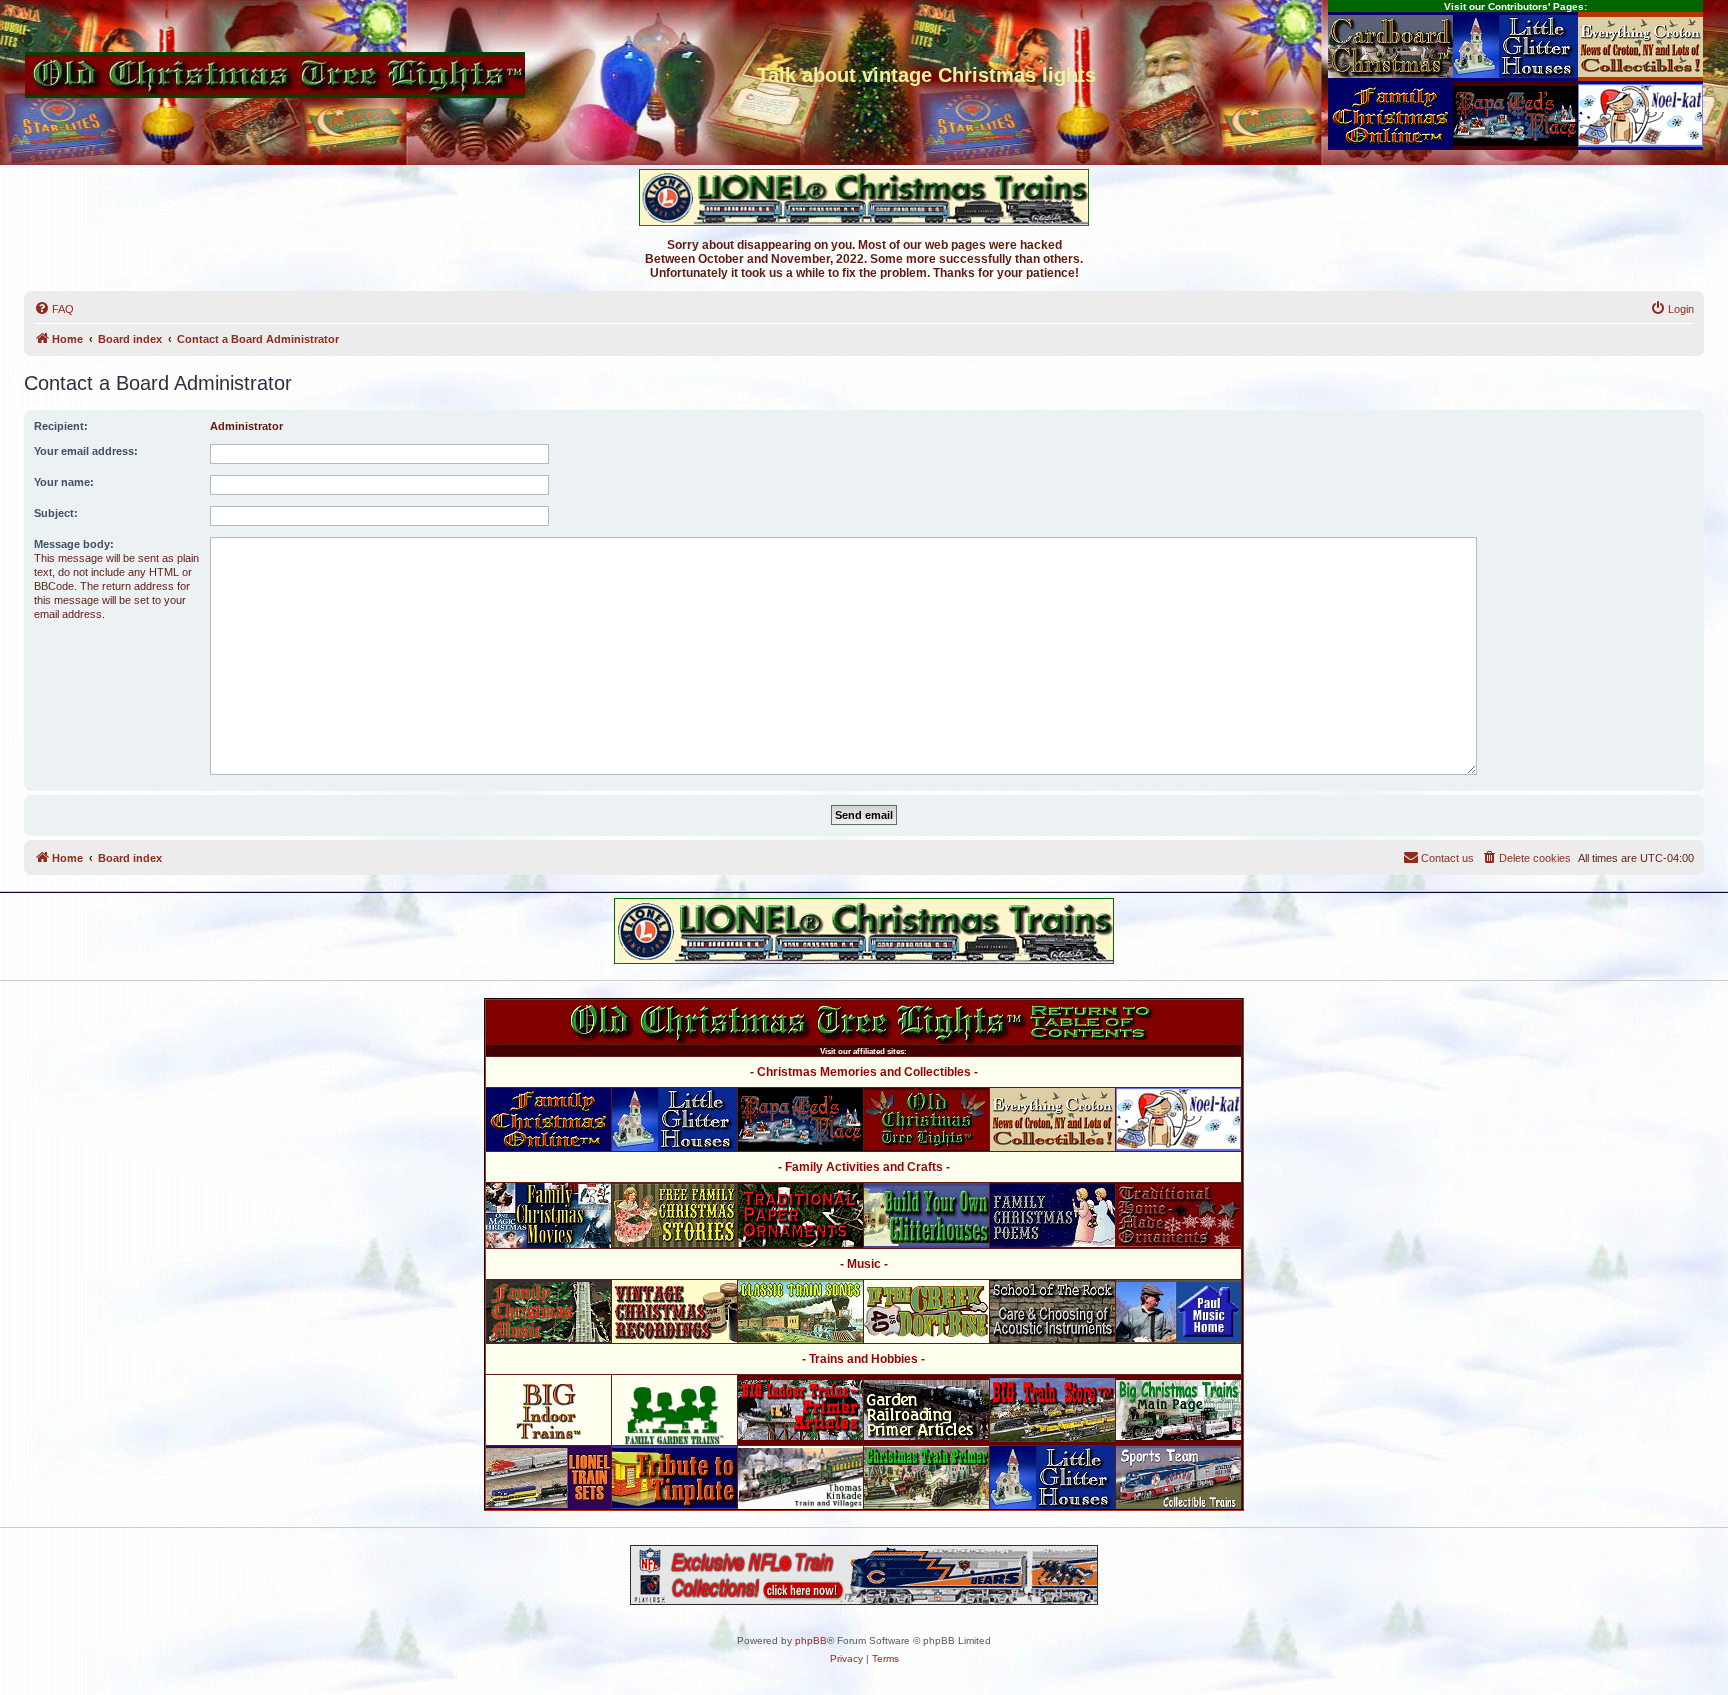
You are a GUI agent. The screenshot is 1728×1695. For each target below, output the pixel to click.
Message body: (74, 544)
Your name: (64, 482)
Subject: (56, 513)
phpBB (811, 1640)
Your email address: (86, 451)
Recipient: (61, 426)
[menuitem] (54, 309)
